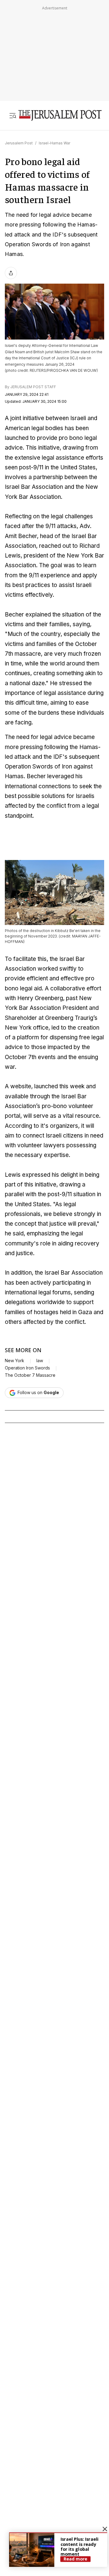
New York (15, 1361)
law (40, 1361)
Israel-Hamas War (54, 143)
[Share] (11, 273)
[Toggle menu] (13, 116)
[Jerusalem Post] (60, 116)
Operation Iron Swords (27, 1368)
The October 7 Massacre (30, 1375)
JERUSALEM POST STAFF (33, 387)
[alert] (58, 2550)
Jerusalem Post (19, 143)
